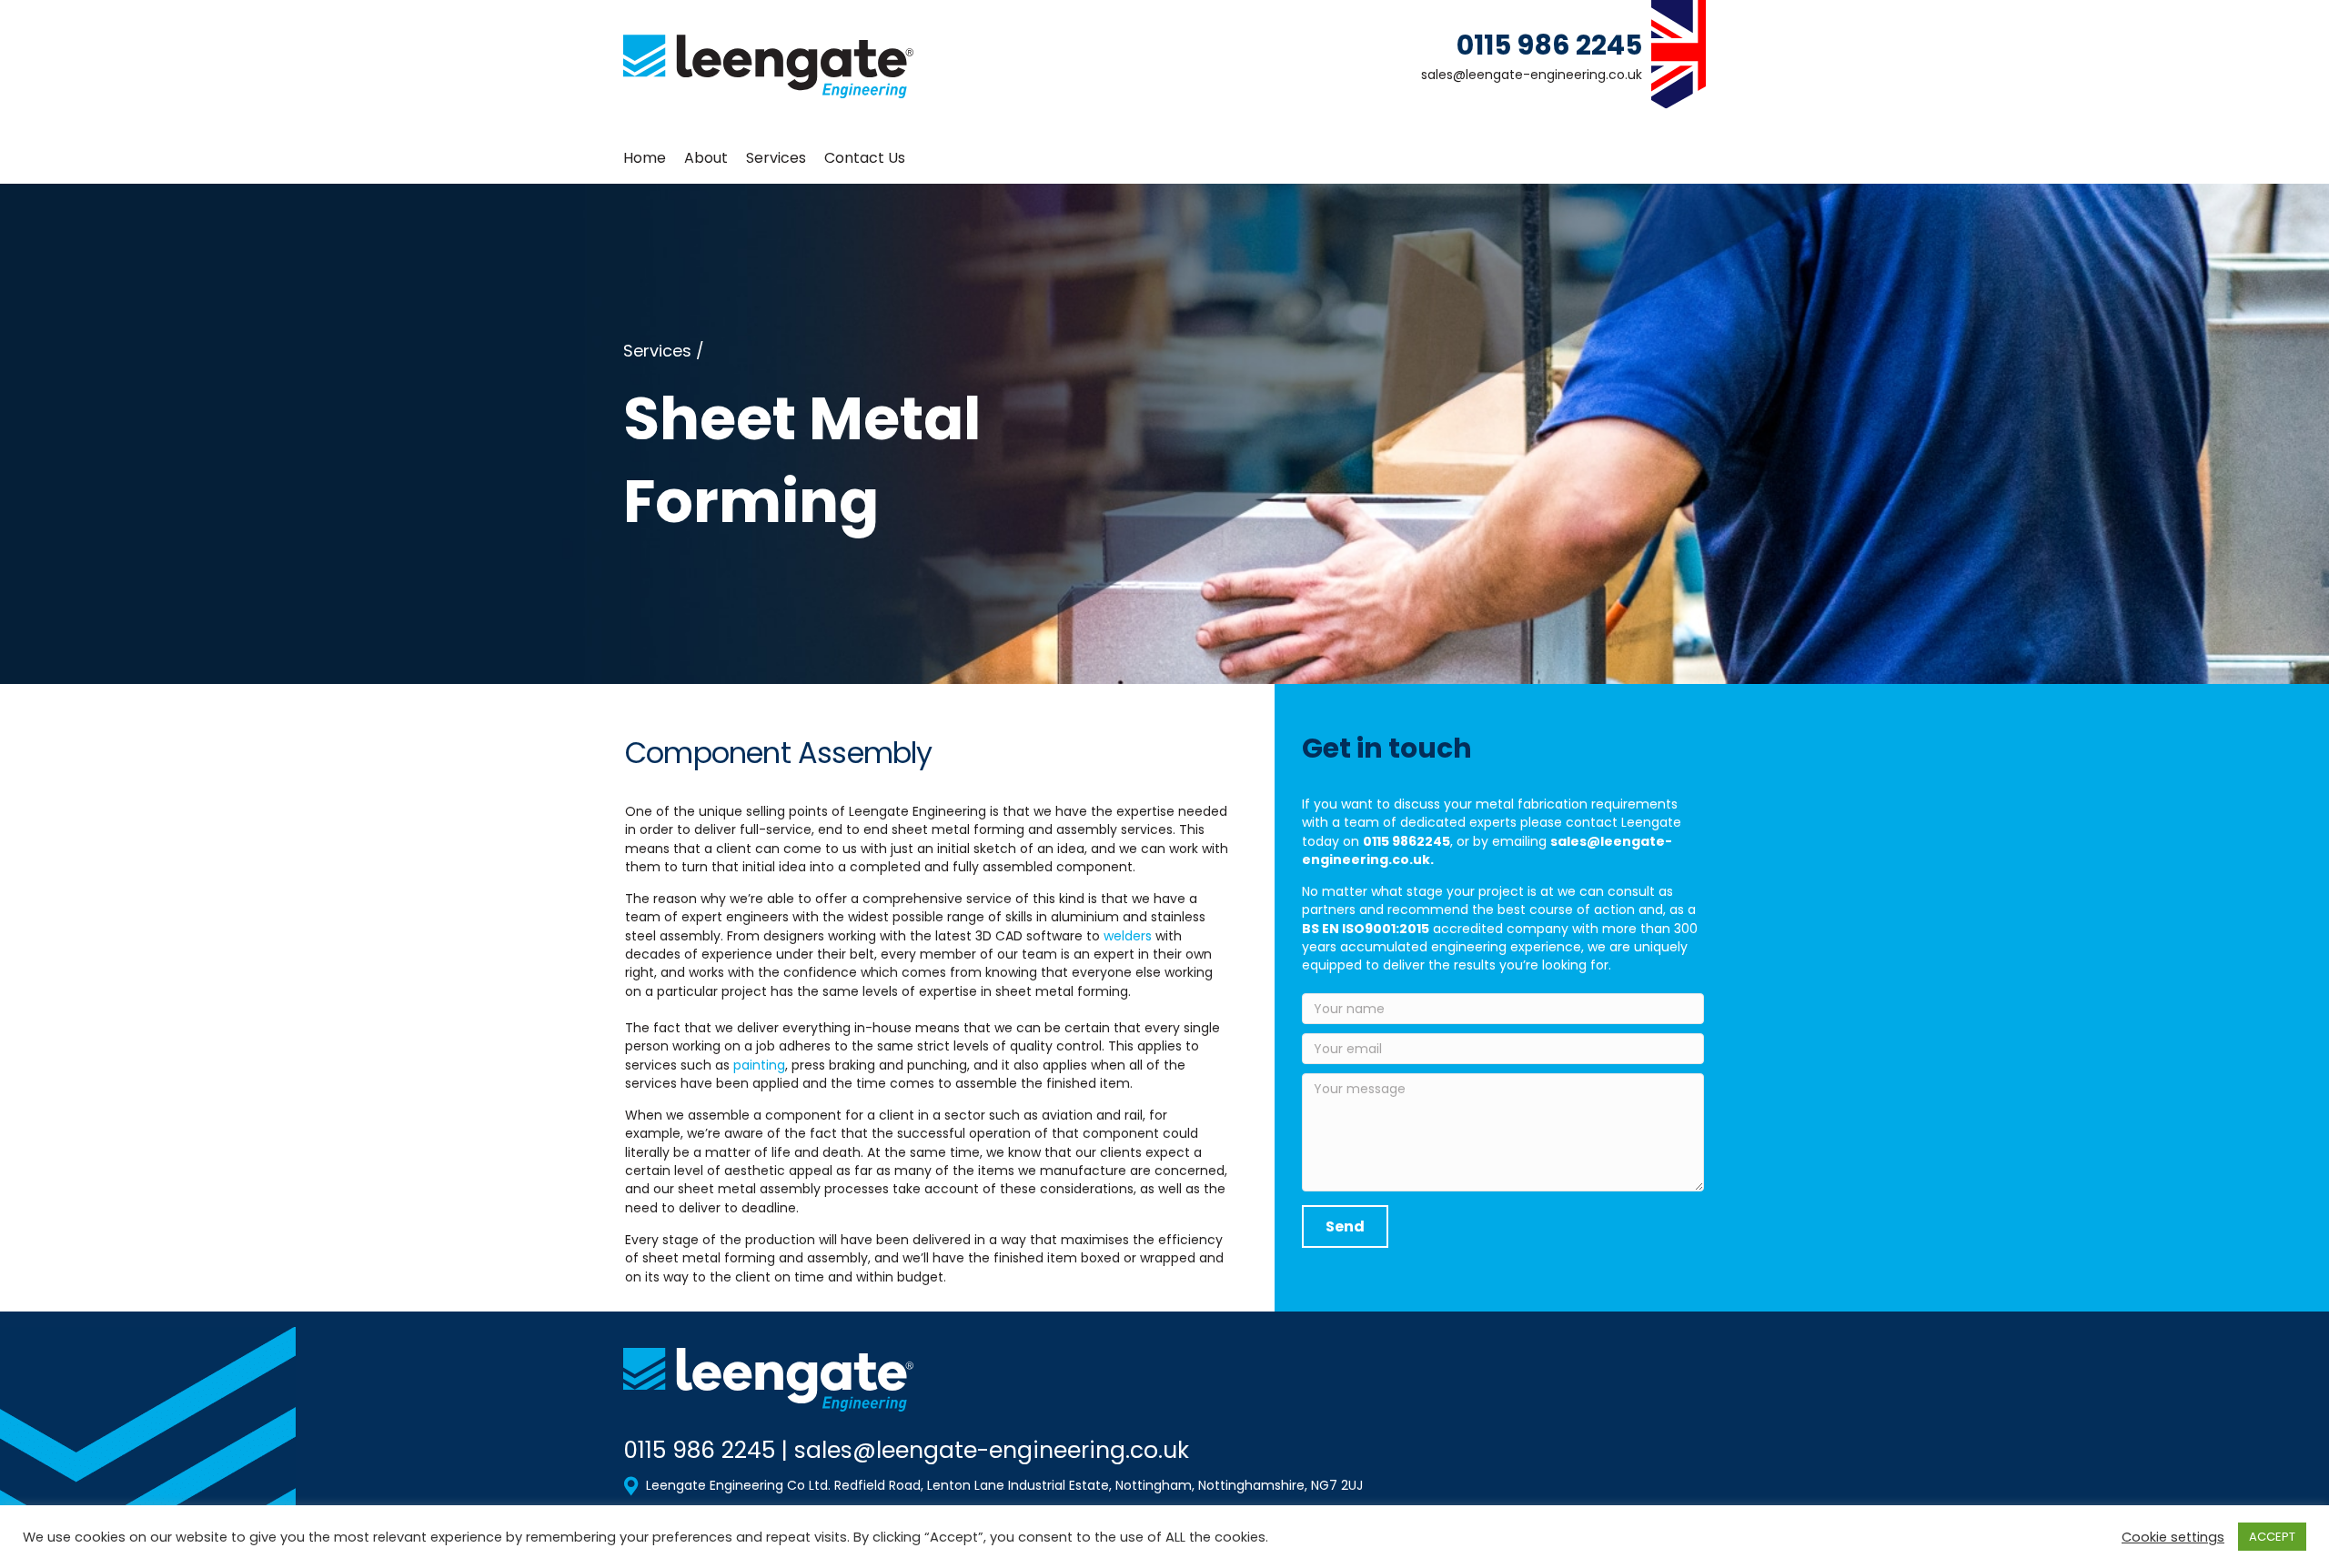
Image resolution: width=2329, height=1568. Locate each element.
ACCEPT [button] (2272, 1537)
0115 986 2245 (1549, 45)
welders (1128, 936)
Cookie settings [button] (2173, 1537)
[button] (1345, 1226)
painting (759, 1065)
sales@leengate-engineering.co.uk (1532, 75)
